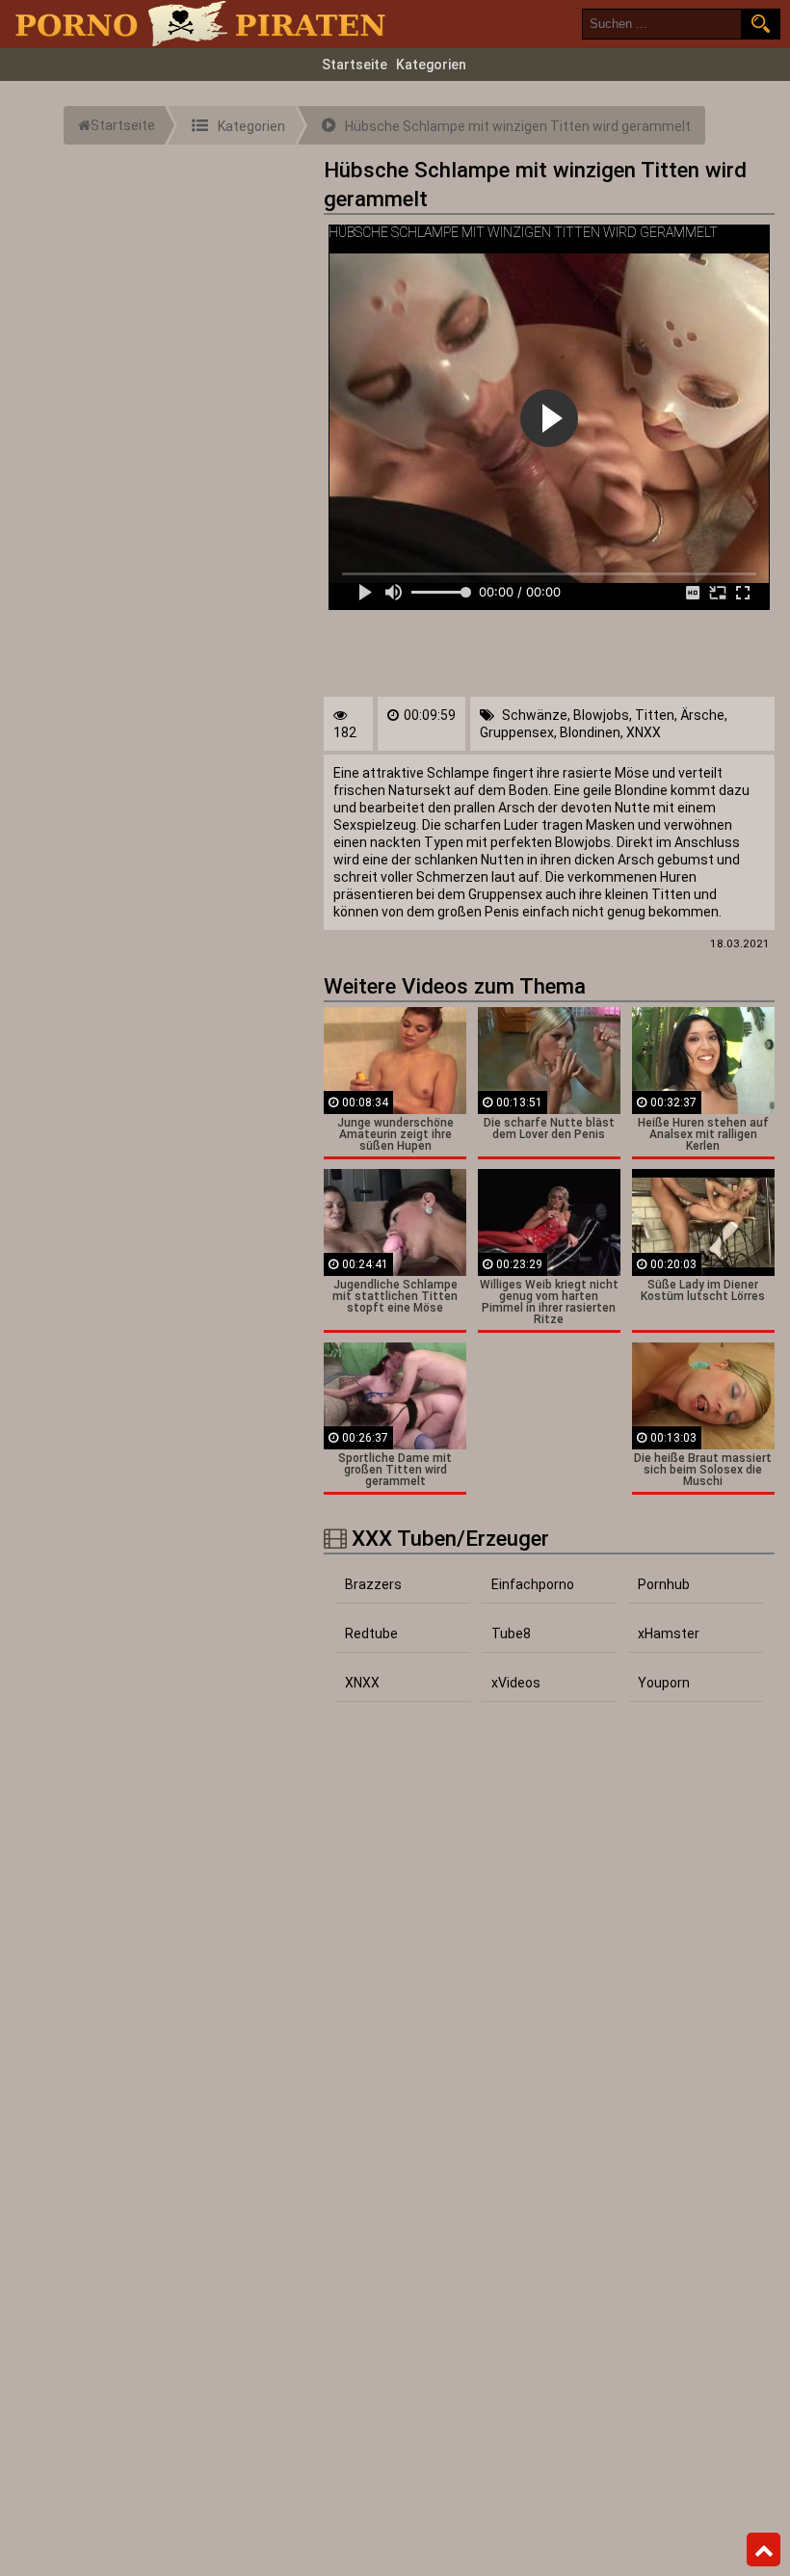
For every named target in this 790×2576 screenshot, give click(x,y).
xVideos (516, 1683)
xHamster (669, 1633)
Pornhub (664, 1584)
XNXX (644, 732)
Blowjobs (601, 715)
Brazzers (373, 1584)
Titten (655, 715)
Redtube (371, 1633)
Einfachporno (533, 1584)
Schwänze (535, 715)
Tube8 (511, 1633)
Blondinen (590, 732)
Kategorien (431, 65)
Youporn (664, 1683)
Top (764, 2550)
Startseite (355, 65)
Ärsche (702, 715)
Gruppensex (517, 732)
